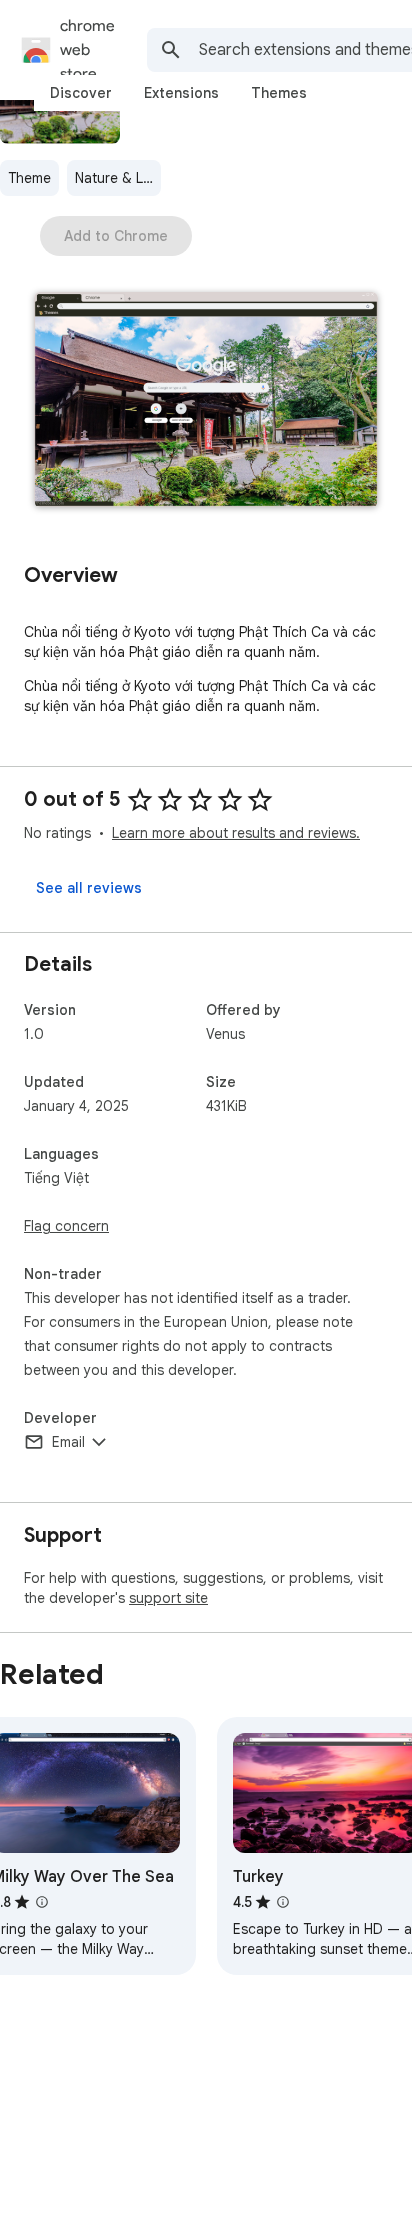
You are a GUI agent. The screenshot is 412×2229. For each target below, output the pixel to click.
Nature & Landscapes (118, 178)
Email (68, 1442)
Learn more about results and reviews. (236, 833)
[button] (206, 401)
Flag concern (66, 1226)
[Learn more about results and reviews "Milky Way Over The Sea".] (42, 1902)
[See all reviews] (89, 888)
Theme (29, 178)
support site (168, 1598)
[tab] (81, 93)
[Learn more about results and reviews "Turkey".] (283, 1902)
